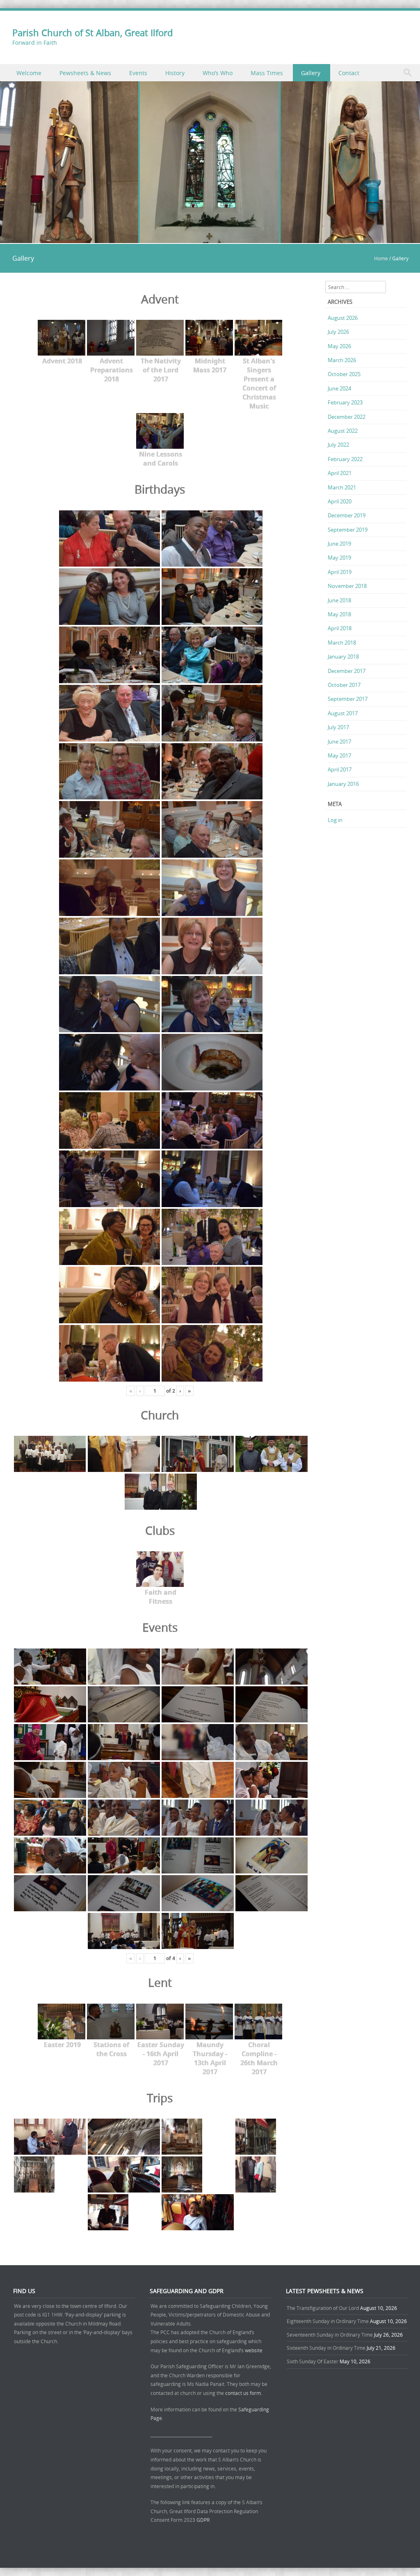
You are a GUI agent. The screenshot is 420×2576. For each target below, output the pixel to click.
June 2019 (339, 544)
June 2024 (339, 388)
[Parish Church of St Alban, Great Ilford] (210, 238)
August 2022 (343, 431)
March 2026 (342, 360)
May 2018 (339, 614)
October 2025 (344, 374)
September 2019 (348, 530)
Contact (349, 73)
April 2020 (340, 501)
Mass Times (267, 73)
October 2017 (344, 685)
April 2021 (340, 473)
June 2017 (339, 742)
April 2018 (340, 628)
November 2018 (347, 586)
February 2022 (345, 459)
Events (138, 73)
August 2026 (343, 318)
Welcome (29, 73)
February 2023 (345, 402)
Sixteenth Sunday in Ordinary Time (326, 2348)
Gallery (311, 73)
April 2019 (340, 572)
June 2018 (339, 600)
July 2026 (338, 332)
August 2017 (343, 713)
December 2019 (347, 515)
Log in (335, 820)
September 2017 (348, 699)
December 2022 (347, 417)
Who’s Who (218, 73)
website (254, 2350)
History (175, 73)
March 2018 (342, 643)
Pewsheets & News (85, 73)
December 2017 (347, 671)
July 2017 (338, 727)
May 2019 (339, 558)
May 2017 (339, 755)
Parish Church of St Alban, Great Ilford (92, 33)
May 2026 (339, 346)
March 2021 (342, 487)
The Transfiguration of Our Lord (323, 2308)
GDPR (203, 2520)
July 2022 (338, 445)
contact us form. (244, 2393)
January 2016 (343, 784)
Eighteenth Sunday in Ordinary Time (328, 2321)
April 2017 (340, 769)
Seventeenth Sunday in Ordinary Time (330, 2335)
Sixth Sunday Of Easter (313, 2361)
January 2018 (343, 657)
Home (381, 258)
